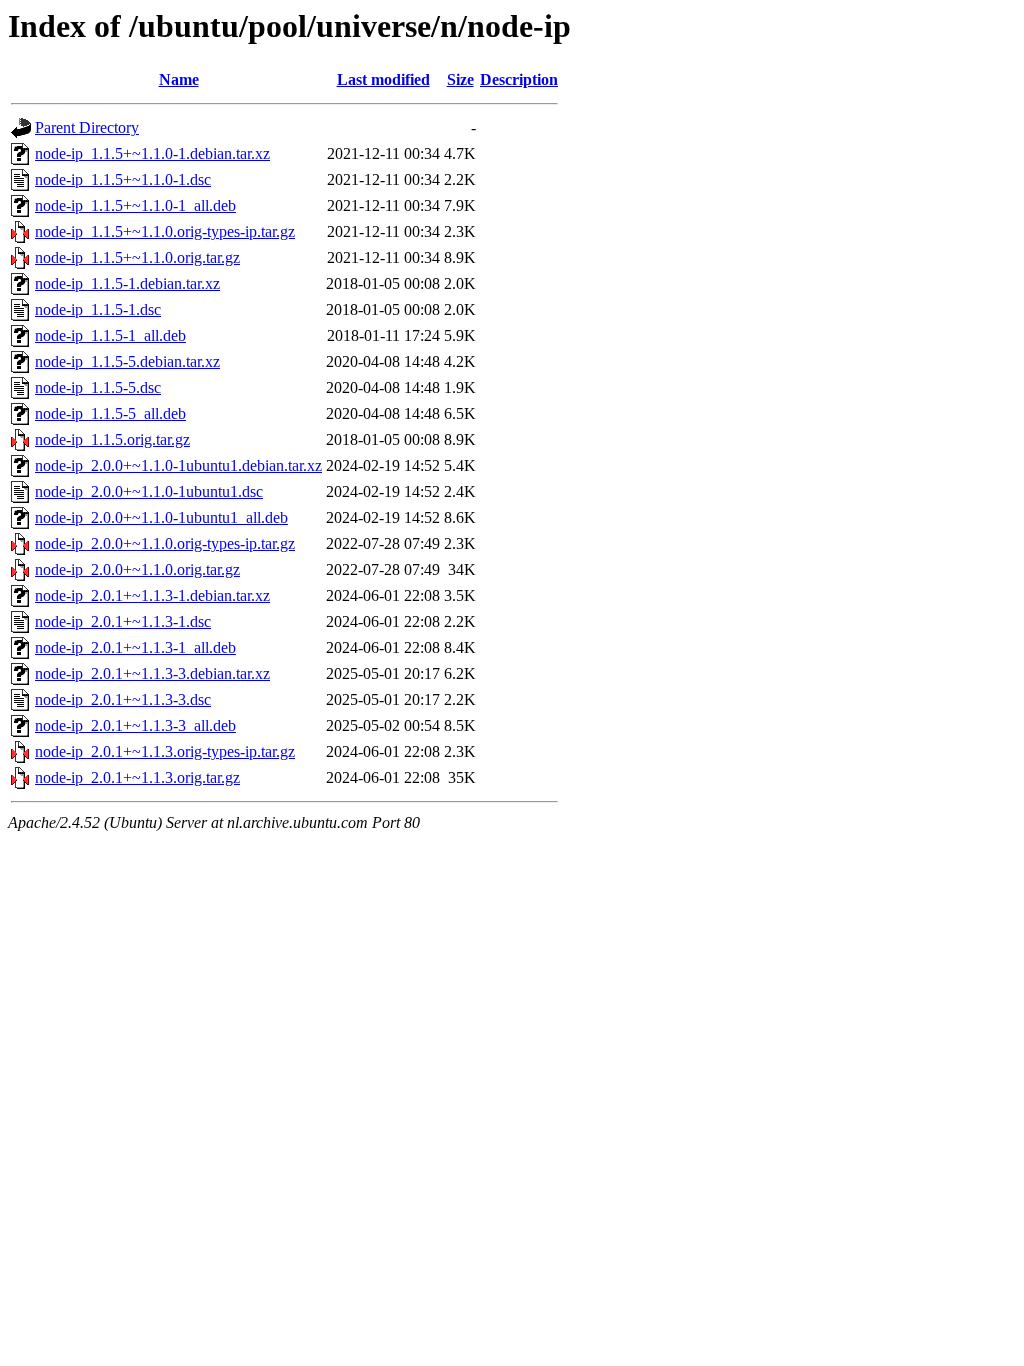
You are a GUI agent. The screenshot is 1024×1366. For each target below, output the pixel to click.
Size (460, 79)
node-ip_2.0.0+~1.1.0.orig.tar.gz (137, 569)
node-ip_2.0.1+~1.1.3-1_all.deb (135, 647)
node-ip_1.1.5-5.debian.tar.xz (127, 361)
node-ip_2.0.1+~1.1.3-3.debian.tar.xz (152, 673)
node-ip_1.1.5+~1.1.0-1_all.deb (135, 205)
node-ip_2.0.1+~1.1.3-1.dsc (123, 621)
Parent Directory (87, 127)
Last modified (383, 79)
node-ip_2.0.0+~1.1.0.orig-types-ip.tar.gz (165, 543)
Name (179, 79)
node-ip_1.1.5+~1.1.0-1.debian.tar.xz (152, 153)
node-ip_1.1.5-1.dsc (98, 309)
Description (519, 79)
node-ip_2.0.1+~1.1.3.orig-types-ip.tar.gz (165, 751)
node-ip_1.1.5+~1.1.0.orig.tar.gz (137, 257)
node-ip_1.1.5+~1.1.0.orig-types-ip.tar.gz (165, 231)
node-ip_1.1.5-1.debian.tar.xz (127, 283)
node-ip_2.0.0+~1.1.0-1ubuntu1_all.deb (161, 517)
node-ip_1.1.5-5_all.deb (110, 413)
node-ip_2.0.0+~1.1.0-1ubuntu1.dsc (149, 491)
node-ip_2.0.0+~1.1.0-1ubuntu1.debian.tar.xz (178, 465)
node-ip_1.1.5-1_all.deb (110, 335)
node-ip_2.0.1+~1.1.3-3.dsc (123, 699)
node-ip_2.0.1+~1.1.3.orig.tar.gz (137, 777)
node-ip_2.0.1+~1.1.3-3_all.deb (135, 725)
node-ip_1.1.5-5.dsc (98, 387)
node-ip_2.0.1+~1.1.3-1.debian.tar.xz (152, 595)
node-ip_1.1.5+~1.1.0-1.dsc (123, 179)
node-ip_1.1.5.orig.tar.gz (112, 439)
